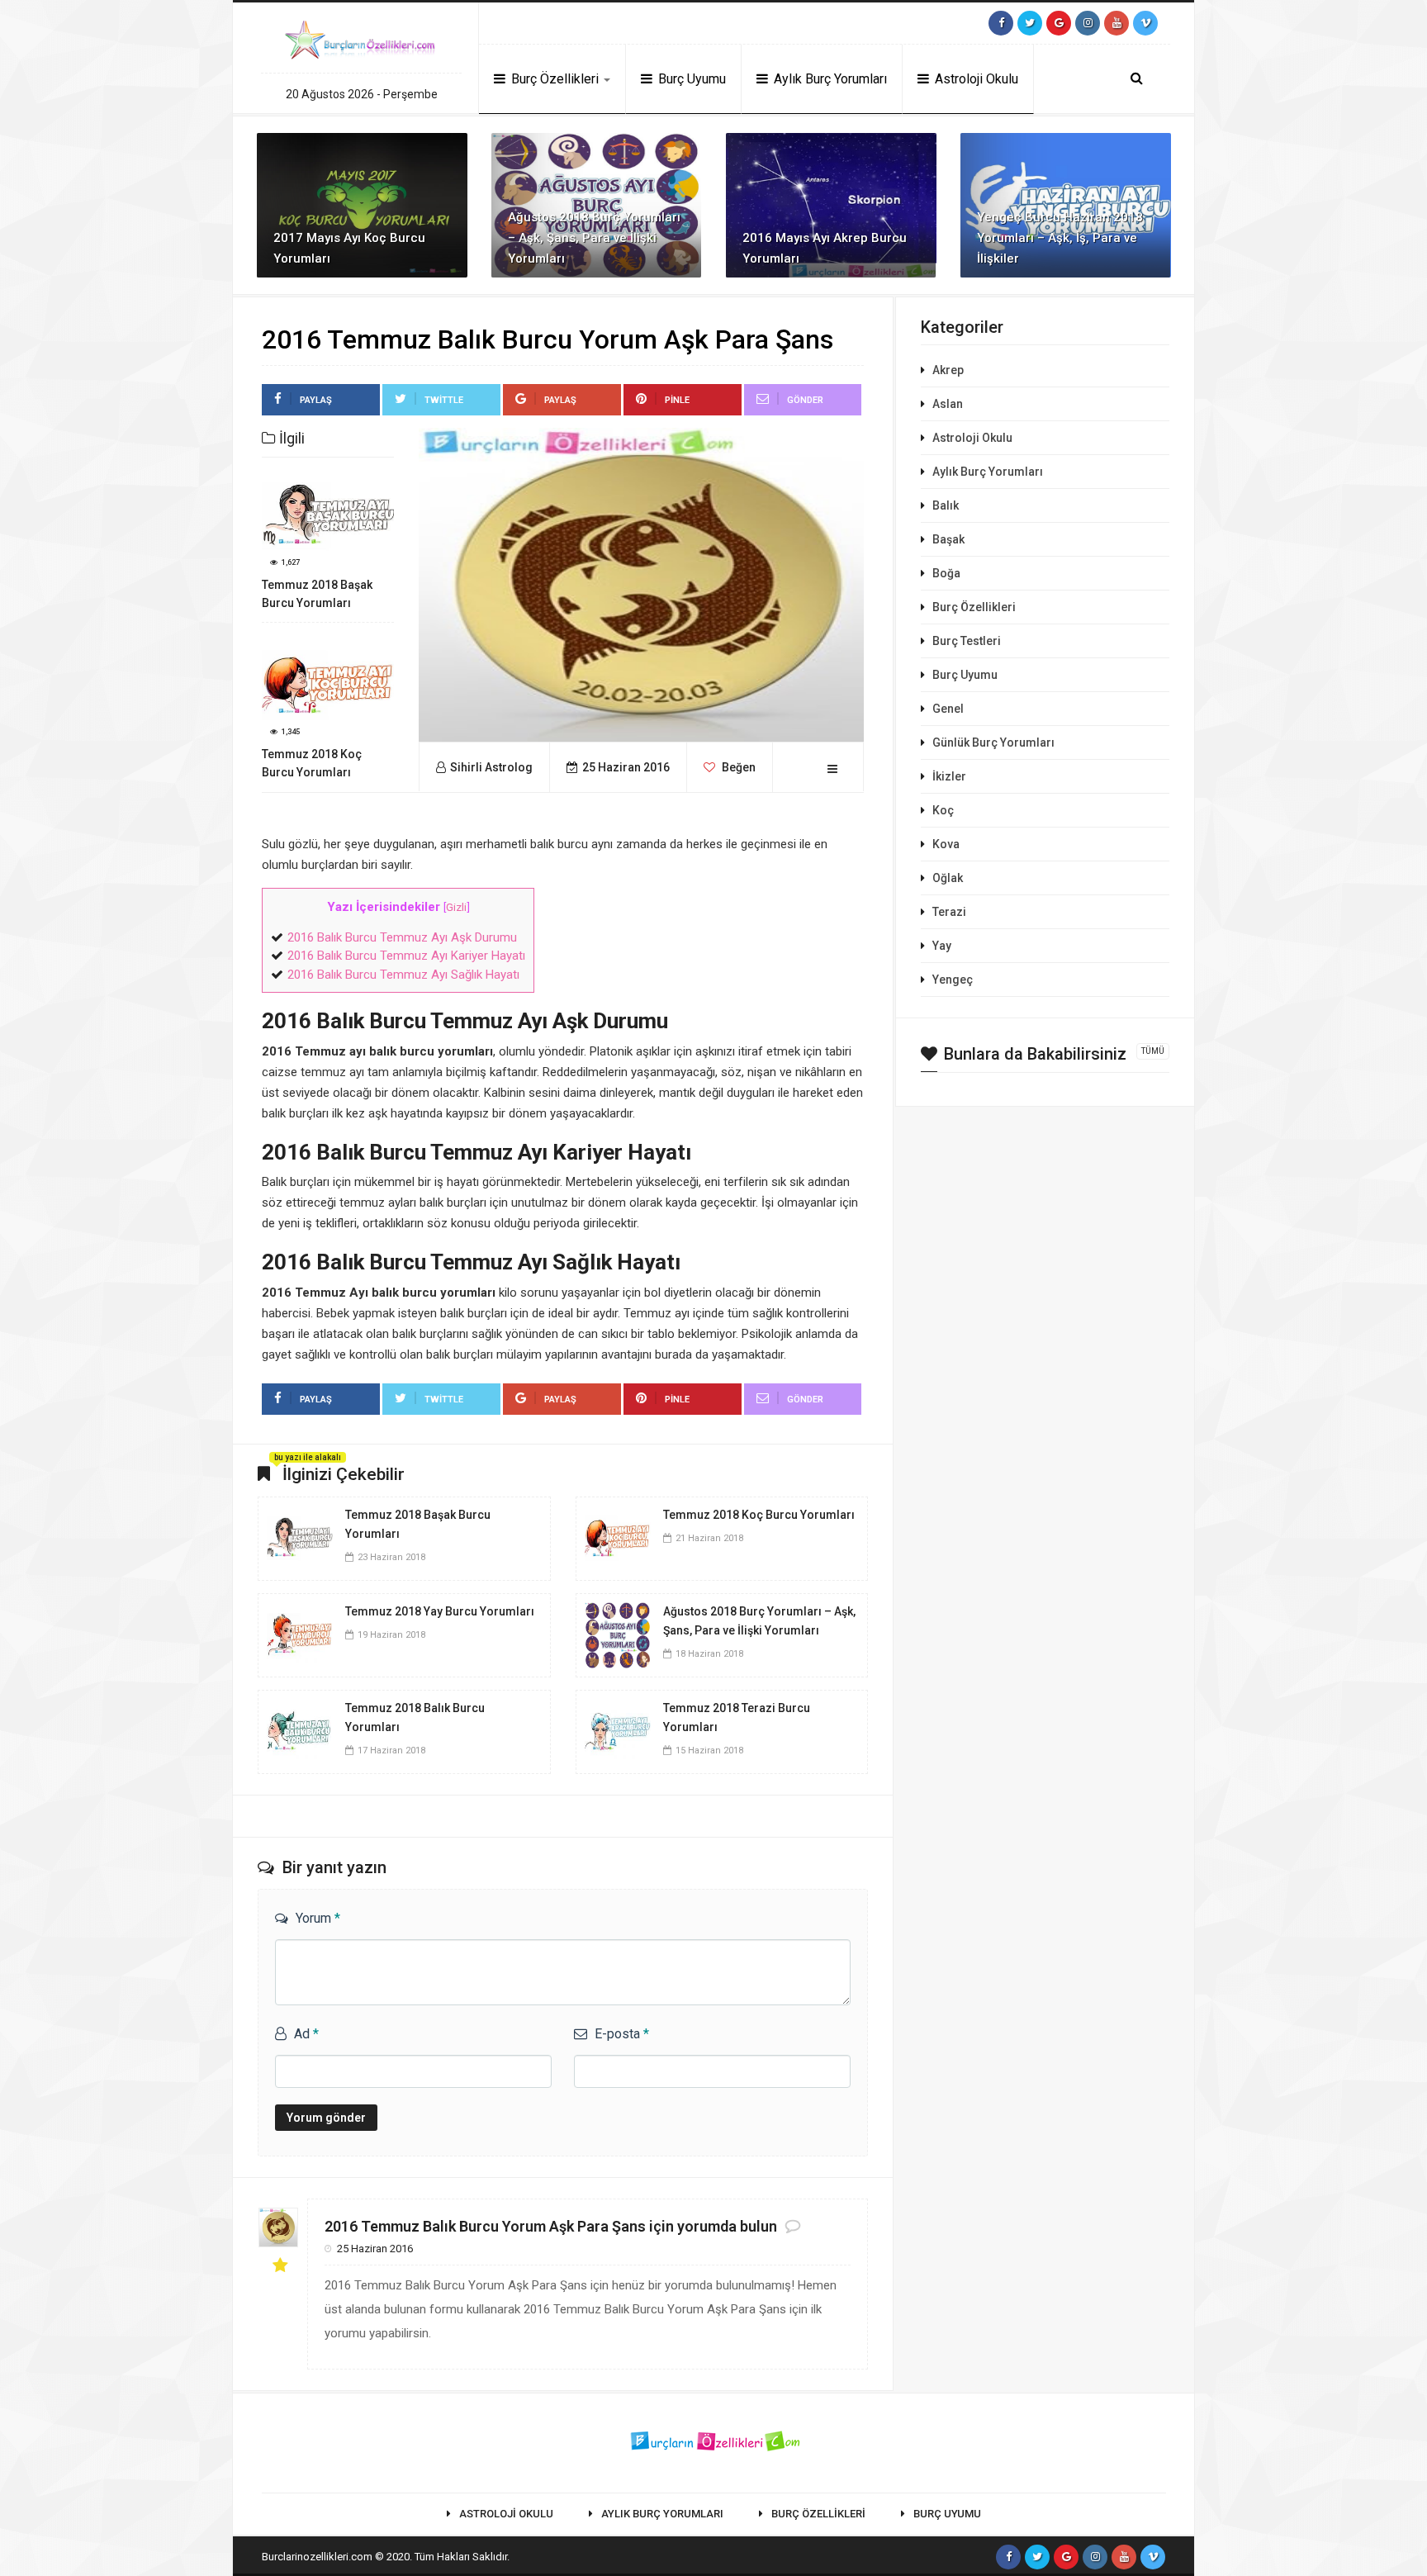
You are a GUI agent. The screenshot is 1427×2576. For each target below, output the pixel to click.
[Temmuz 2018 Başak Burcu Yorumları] (300, 1538)
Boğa (946, 573)
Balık (946, 505)
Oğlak (948, 878)
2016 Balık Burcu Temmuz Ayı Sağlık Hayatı (403, 975)
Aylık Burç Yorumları (829, 79)
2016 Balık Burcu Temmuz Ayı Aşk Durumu (402, 937)
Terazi (949, 912)
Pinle (677, 400)
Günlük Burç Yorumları (993, 742)
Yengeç (953, 980)
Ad (306, 2034)
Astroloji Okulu (975, 79)
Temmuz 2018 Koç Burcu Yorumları (759, 1515)
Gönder (805, 400)
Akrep (948, 370)
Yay (942, 946)
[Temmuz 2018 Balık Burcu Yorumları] (300, 1731)
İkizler (949, 776)
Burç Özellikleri (555, 79)
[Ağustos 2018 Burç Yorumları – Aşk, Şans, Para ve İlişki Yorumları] (618, 1634)
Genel (948, 709)
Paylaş (316, 400)
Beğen (737, 767)
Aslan (948, 404)
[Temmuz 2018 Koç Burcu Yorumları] (618, 1538)
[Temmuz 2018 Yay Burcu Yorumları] (300, 1634)
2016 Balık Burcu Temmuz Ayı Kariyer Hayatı (406, 956)
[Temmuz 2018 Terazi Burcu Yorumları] (618, 1731)
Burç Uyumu (690, 79)
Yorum (318, 1918)
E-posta (622, 2034)
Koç (943, 810)
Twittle (444, 400)
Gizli (456, 907)
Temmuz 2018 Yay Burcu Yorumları (440, 1611)
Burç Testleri (967, 641)
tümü (1153, 1051)
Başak (948, 539)
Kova (946, 844)
